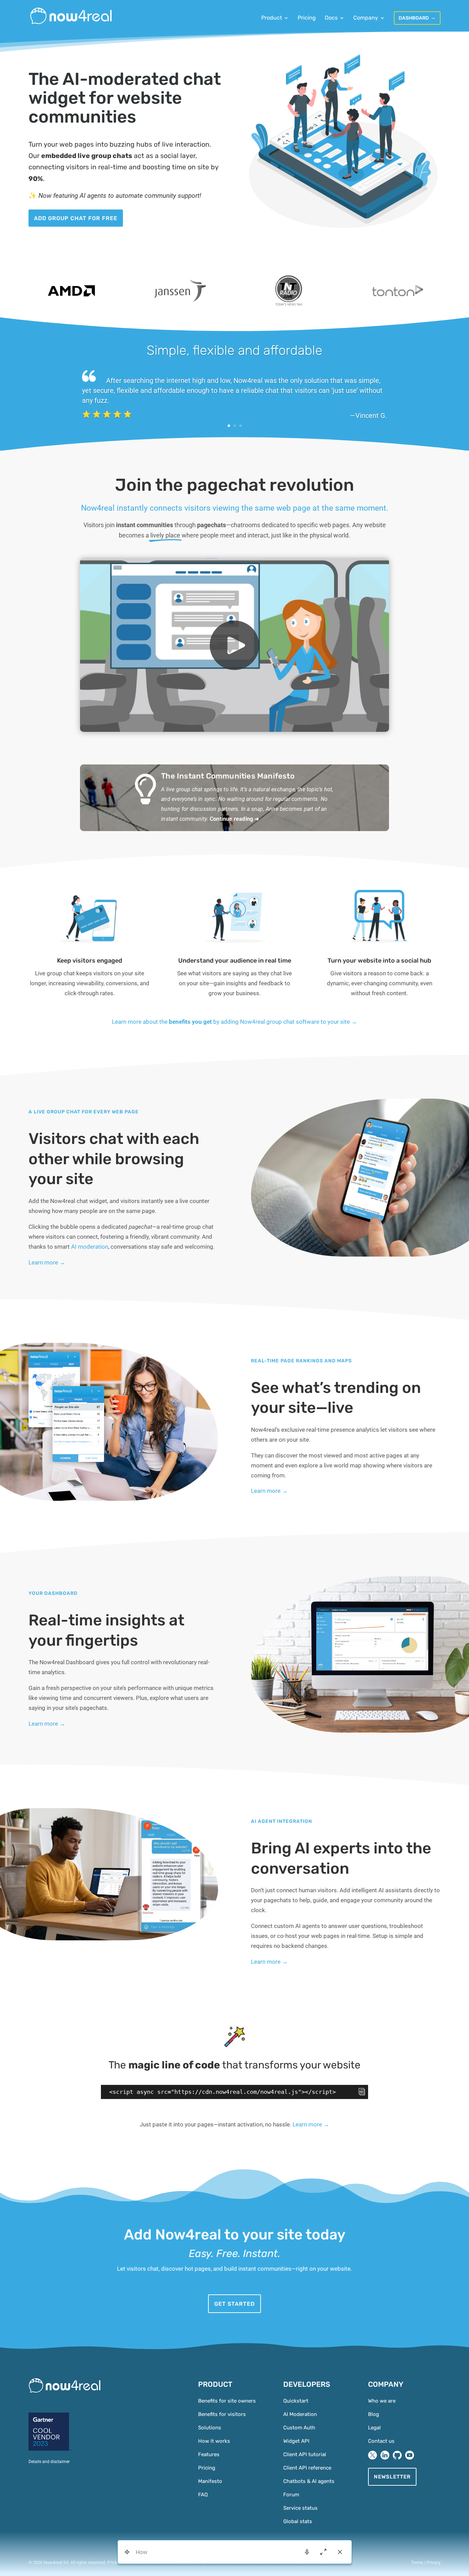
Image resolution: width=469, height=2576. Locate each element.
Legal (374, 2428)
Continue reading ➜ (235, 819)
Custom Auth (299, 2428)
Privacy (433, 2562)
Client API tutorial (305, 2454)
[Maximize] (323, 2552)
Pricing (307, 18)
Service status (300, 2508)
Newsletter (392, 2477)
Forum (291, 2495)
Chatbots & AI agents (309, 2481)
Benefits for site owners (227, 2401)
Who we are (382, 2401)
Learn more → (47, 1262)
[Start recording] (307, 2552)
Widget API (296, 2441)
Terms (417, 2562)
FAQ (203, 2495)
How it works (214, 2441)
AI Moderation (300, 2414)
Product (272, 18)
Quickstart (296, 2401)
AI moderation (90, 1247)
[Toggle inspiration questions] (127, 2552)
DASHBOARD (414, 18)
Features (209, 2454)
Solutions (210, 2428)
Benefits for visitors (222, 2414)
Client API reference (307, 2468)
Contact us (381, 2441)
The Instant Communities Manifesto (228, 776)
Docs (331, 18)
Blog (374, 2414)
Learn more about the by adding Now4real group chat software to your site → (235, 1022)
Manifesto (210, 2481)
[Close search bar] (340, 2552)
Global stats (298, 2521)
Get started (235, 2304)
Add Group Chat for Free (76, 218)
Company (366, 18)
